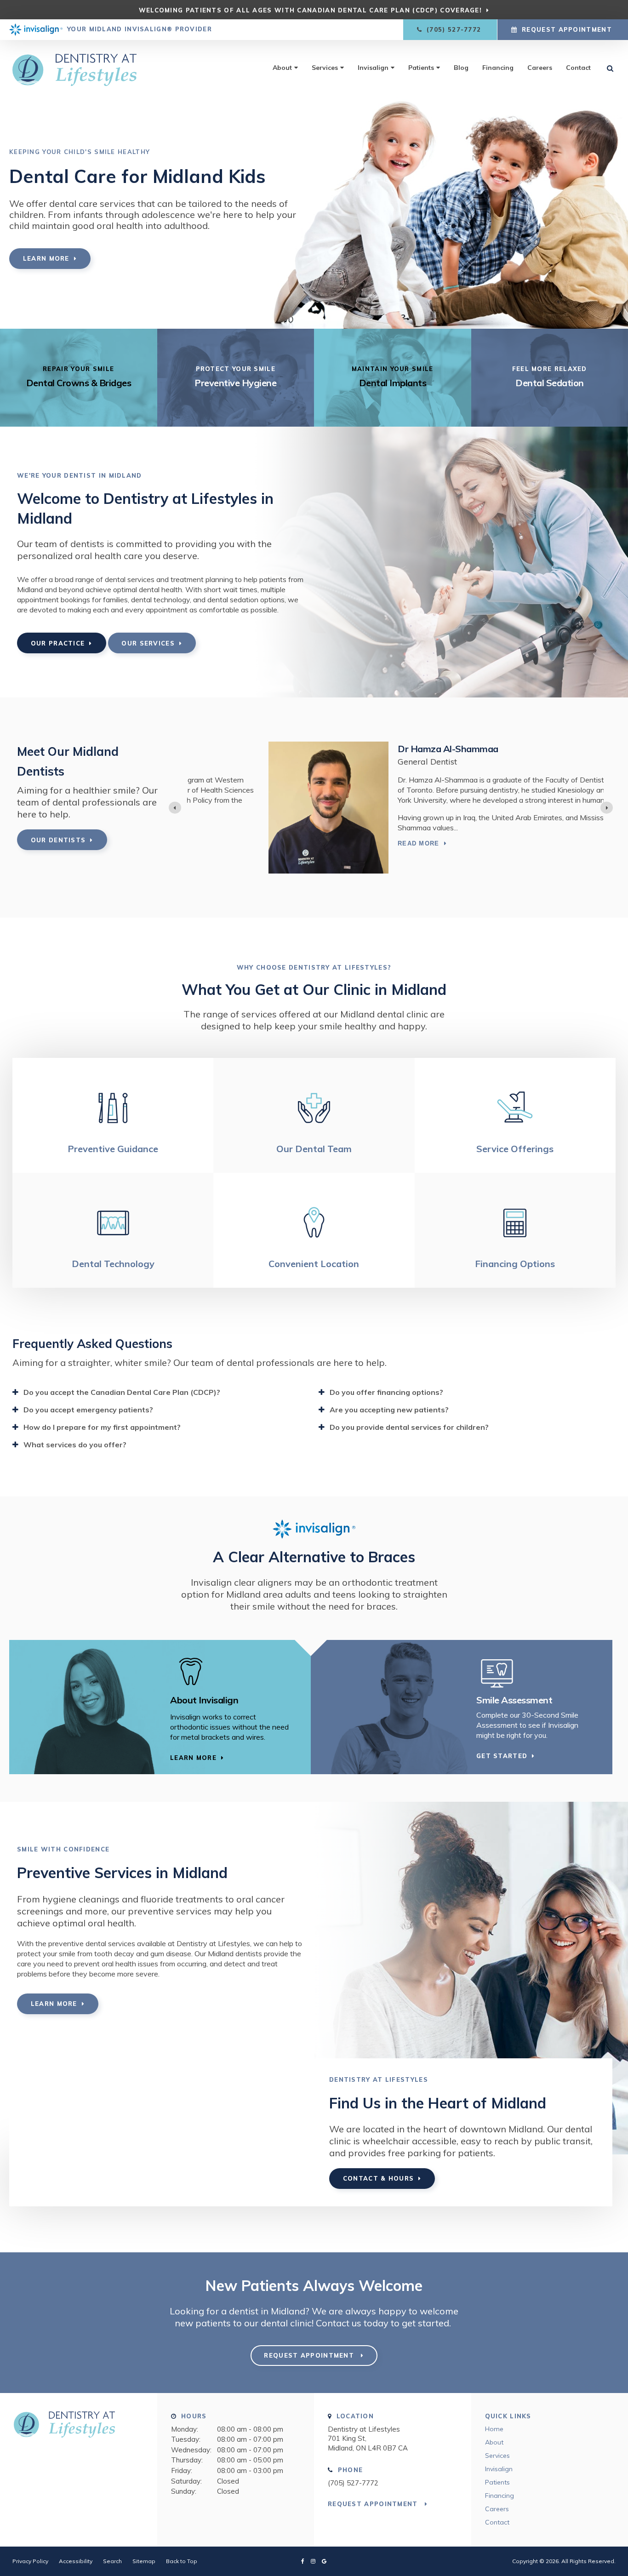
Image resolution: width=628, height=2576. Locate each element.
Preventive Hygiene (235, 383)
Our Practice (58, 643)
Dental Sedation (550, 383)
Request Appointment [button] (567, 29)
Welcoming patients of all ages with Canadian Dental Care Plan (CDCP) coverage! (310, 10)
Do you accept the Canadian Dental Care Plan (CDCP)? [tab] (122, 1392)
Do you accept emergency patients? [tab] (88, 1410)
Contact (578, 68)
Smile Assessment (514, 1700)
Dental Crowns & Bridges (79, 383)
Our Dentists (58, 840)
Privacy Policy (30, 2561)
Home (494, 2429)
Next (621, 172)
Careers (540, 68)
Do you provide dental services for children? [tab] (409, 1427)
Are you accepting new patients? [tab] (389, 1410)
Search (112, 2561)
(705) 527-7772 (353, 2483)
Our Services (148, 643)
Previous (7, 172)
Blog (461, 68)
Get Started (502, 1756)
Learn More (46, 258)
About (282, 68)
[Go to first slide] (607, 808)
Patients (421, 68)
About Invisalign (204, 1700)
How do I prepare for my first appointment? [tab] (102, 1427)
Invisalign (373, 68)
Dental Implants (393, 383)
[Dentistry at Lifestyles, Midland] (79, 2429)
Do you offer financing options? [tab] (386, 1392)
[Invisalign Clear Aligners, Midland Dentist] (231, 1672)
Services (325, 68)
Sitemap (144, 2561)
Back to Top (182, 2561)
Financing (498, 68)
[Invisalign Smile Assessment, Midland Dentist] (537, 1672)
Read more (337, 843)
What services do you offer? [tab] (75, 1445)
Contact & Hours (379, 2178)
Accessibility (76, 2561)
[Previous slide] (175, 808)
